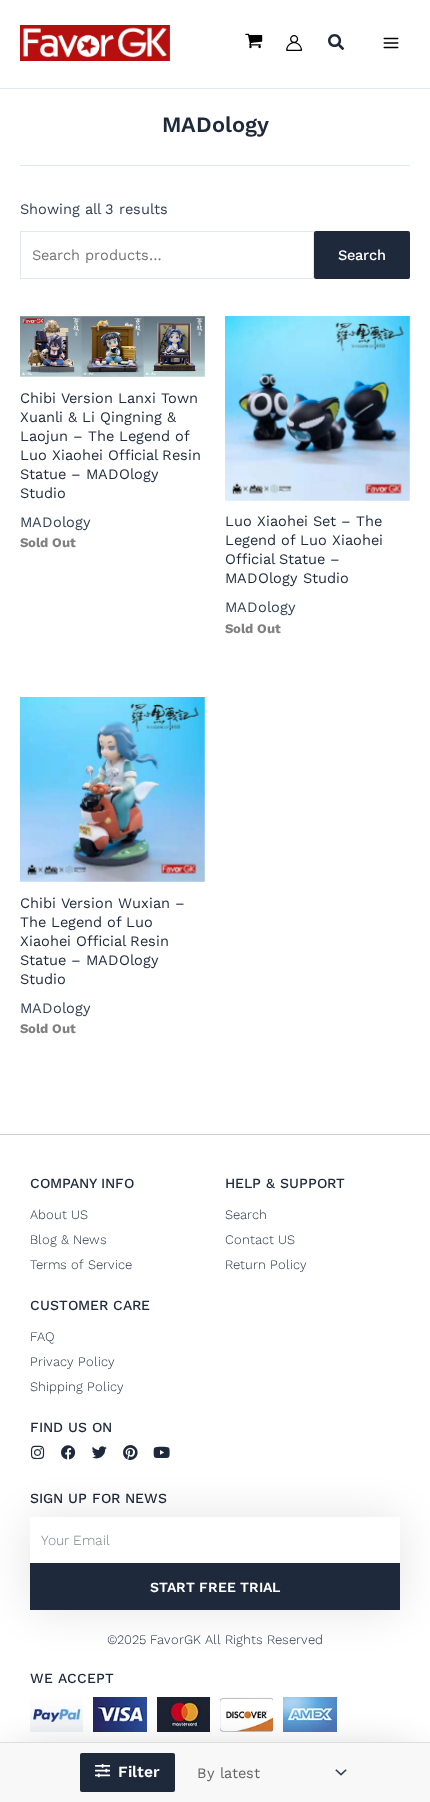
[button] (337, 44)
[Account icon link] (294, 43)
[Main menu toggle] (391, 43)
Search (362, 255)
